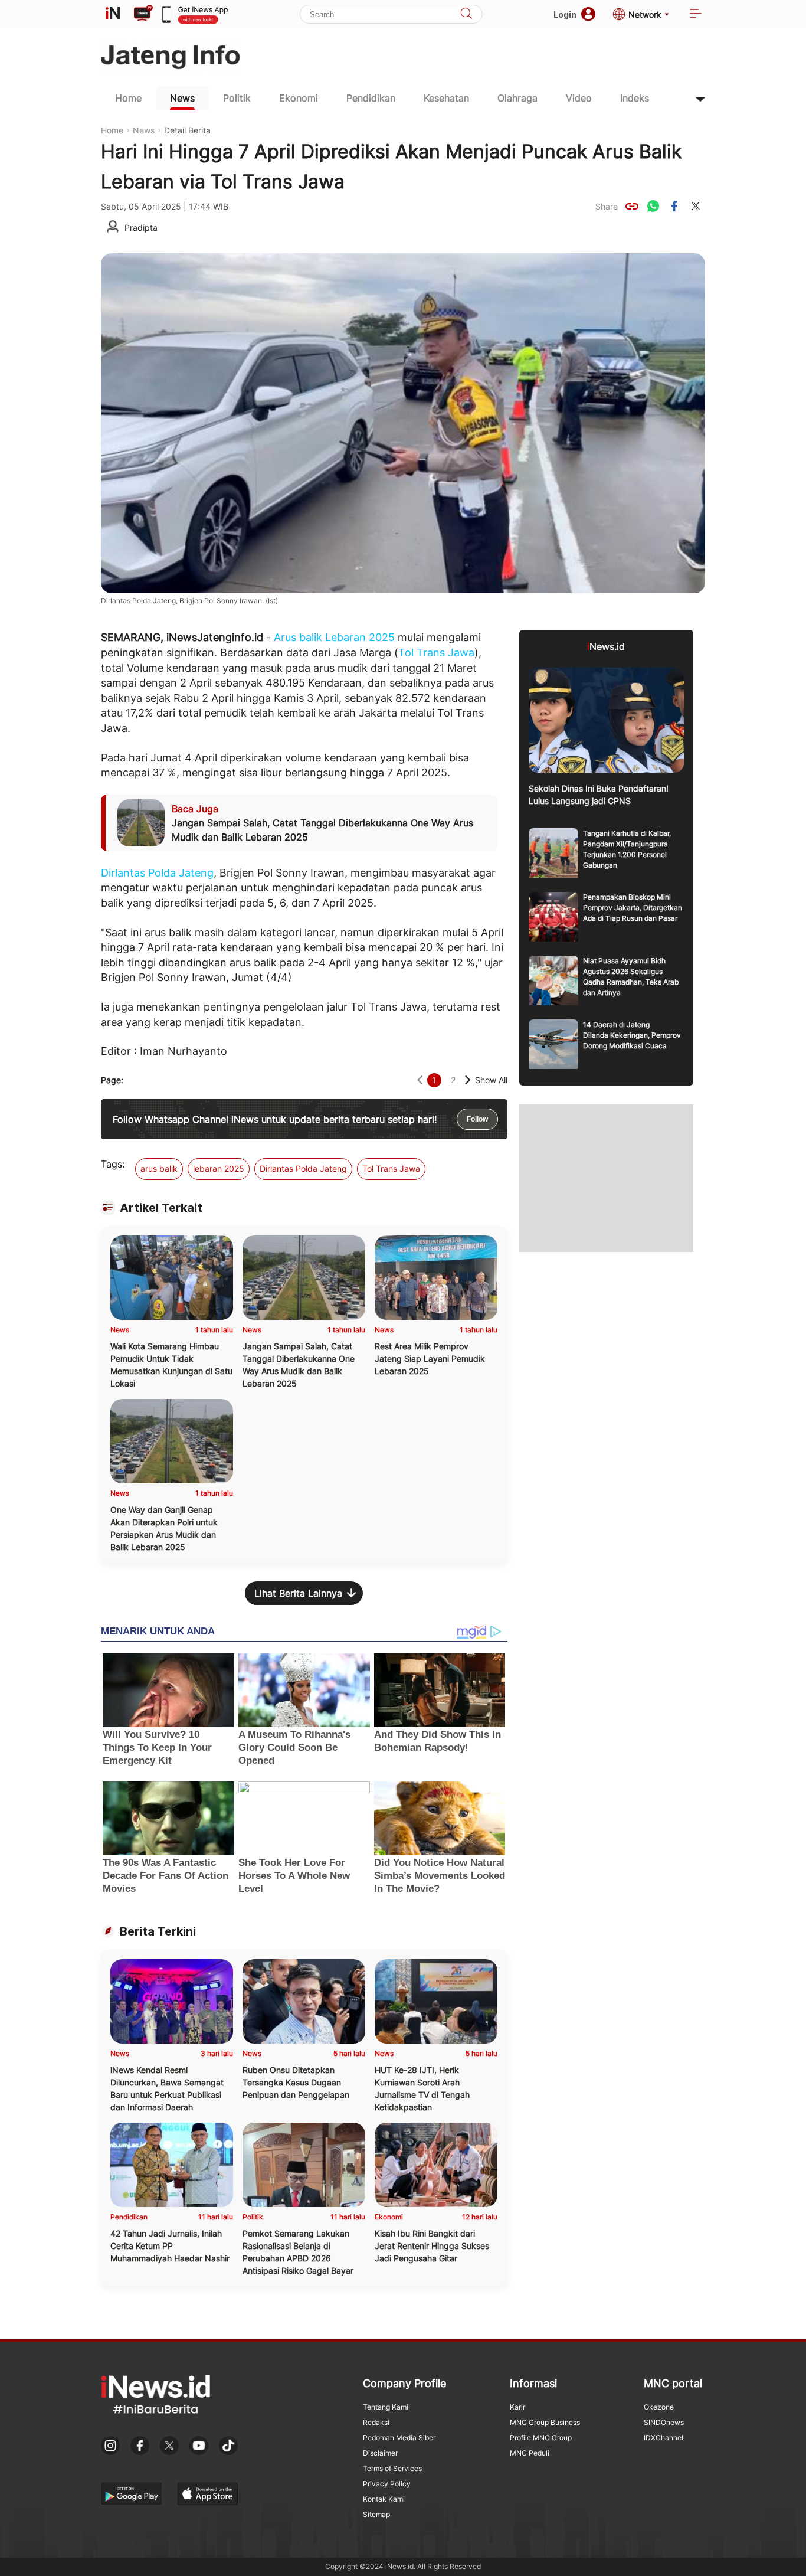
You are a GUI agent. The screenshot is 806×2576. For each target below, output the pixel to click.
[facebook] (674, 206)
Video (579, 98)
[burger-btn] (696, 14)
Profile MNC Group (541, 2438)
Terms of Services (392, 2468)
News (182, 98)
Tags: (113, 1164)
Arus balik (298, 637)
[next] (468, 1080)
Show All (491, 1080)
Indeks (635, 98)
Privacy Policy (387, 2484)
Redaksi (376, 2422)
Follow (477, 1119)
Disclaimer (380, 2453)
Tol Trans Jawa (436, 653)
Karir (517, 2407)
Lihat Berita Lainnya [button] (298, 1593)
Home (128, 98)
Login (565, 14)
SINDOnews (664, 2422)
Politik (237, 98)
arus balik (159, 1168)
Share (607, 206)
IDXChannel (664, 2438)
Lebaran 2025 (360, 637)
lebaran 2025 (219, 1168)
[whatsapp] (653, 206)
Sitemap (376, 2514)
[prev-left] (420, 1080)
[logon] (113, 14)
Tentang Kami (386, 2407)
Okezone (659, 2407)
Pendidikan (371, 98)
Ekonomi (299, 98)
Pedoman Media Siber (399, 2438)
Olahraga (517, 98)
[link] (632, 206)
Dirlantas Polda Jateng (157, 873)
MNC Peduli (530, 2453)
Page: (112, 1080)
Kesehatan (446, 98)
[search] (466, 14)
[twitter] (696, 206)
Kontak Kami (384, 2499)
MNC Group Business (545, 2422)
